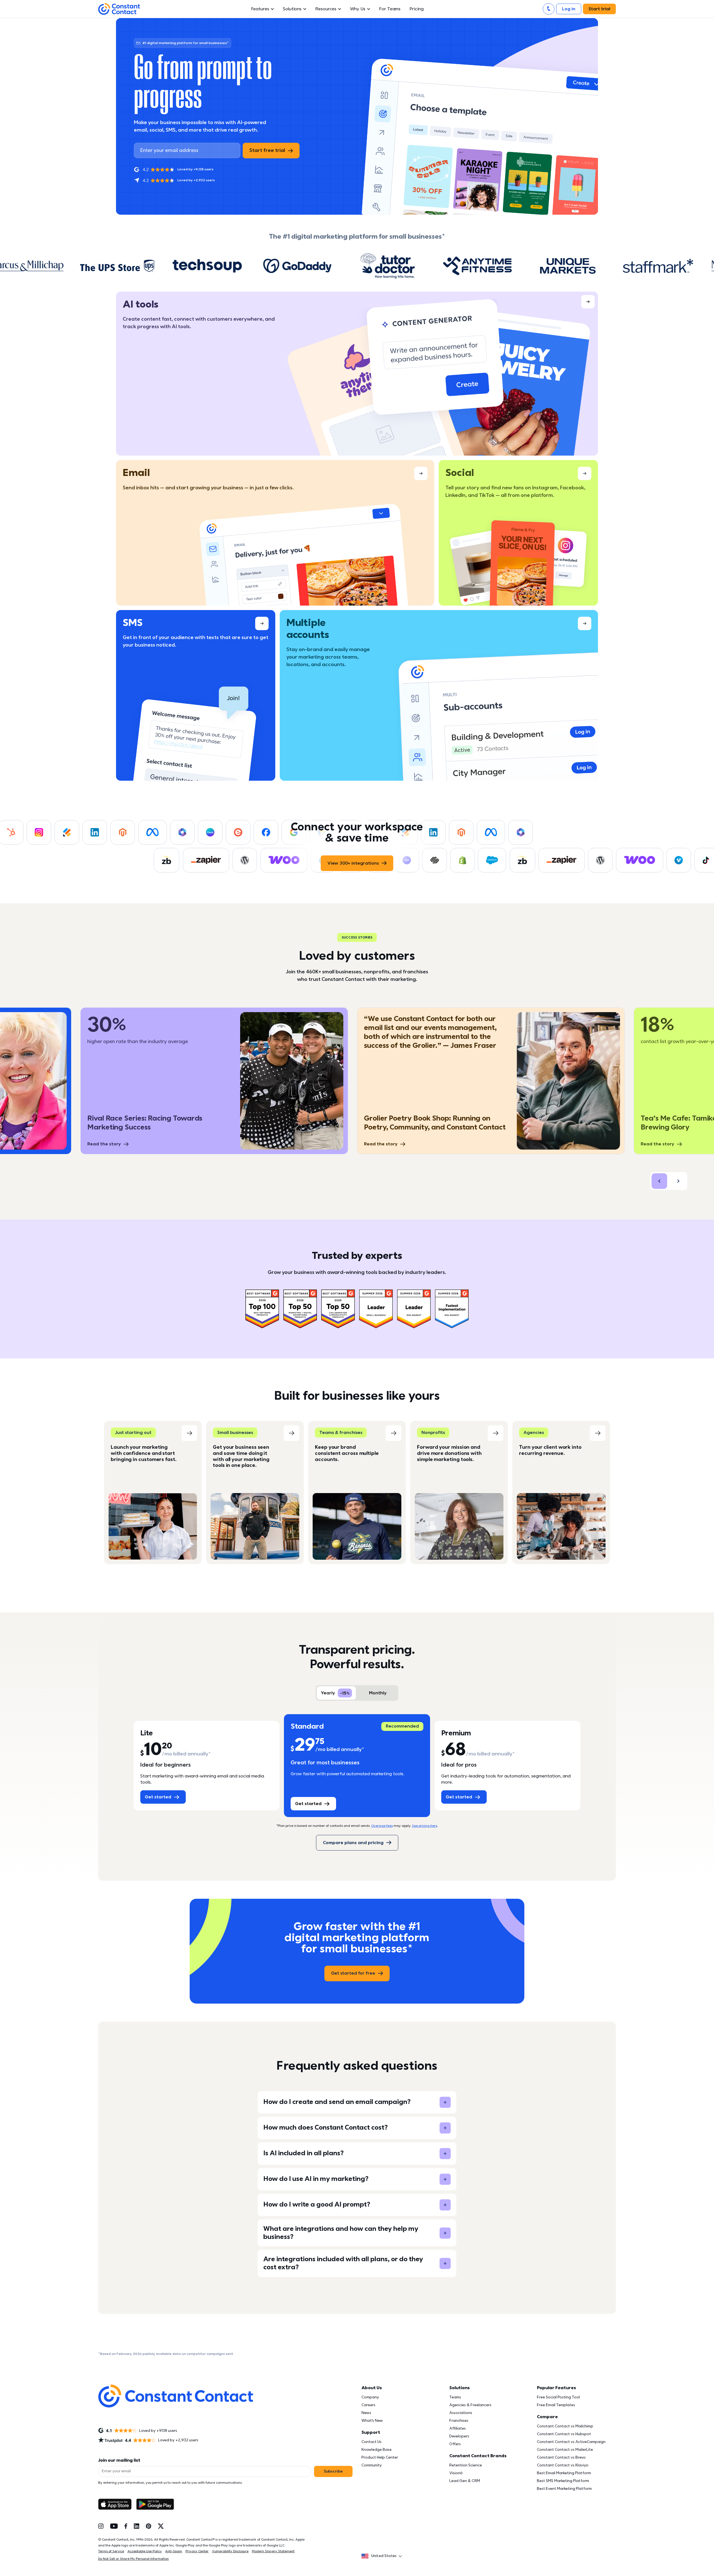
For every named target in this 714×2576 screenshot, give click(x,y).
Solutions (292, 9)
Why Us (358, 9)
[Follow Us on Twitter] (161, 2526)
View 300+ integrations (353, 863)
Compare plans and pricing (353, 1843)
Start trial (599, 9)
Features (260, 9)
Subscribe (333, 2471)
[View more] (357, 374)
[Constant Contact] (119, 9)
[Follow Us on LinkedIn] (137, 2526)
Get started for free (353, 1973)
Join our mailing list (119, 2460)
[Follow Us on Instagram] (101, 2526)
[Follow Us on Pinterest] (149, 2526)
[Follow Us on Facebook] (126, 2526)
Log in (569, 9)
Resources (326, 9)
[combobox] (383, 2556)
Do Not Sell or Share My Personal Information (133, 2559)
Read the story (381, 1144)
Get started (158, 1797)
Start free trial (267, 150)
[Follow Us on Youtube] (114, 2526)
